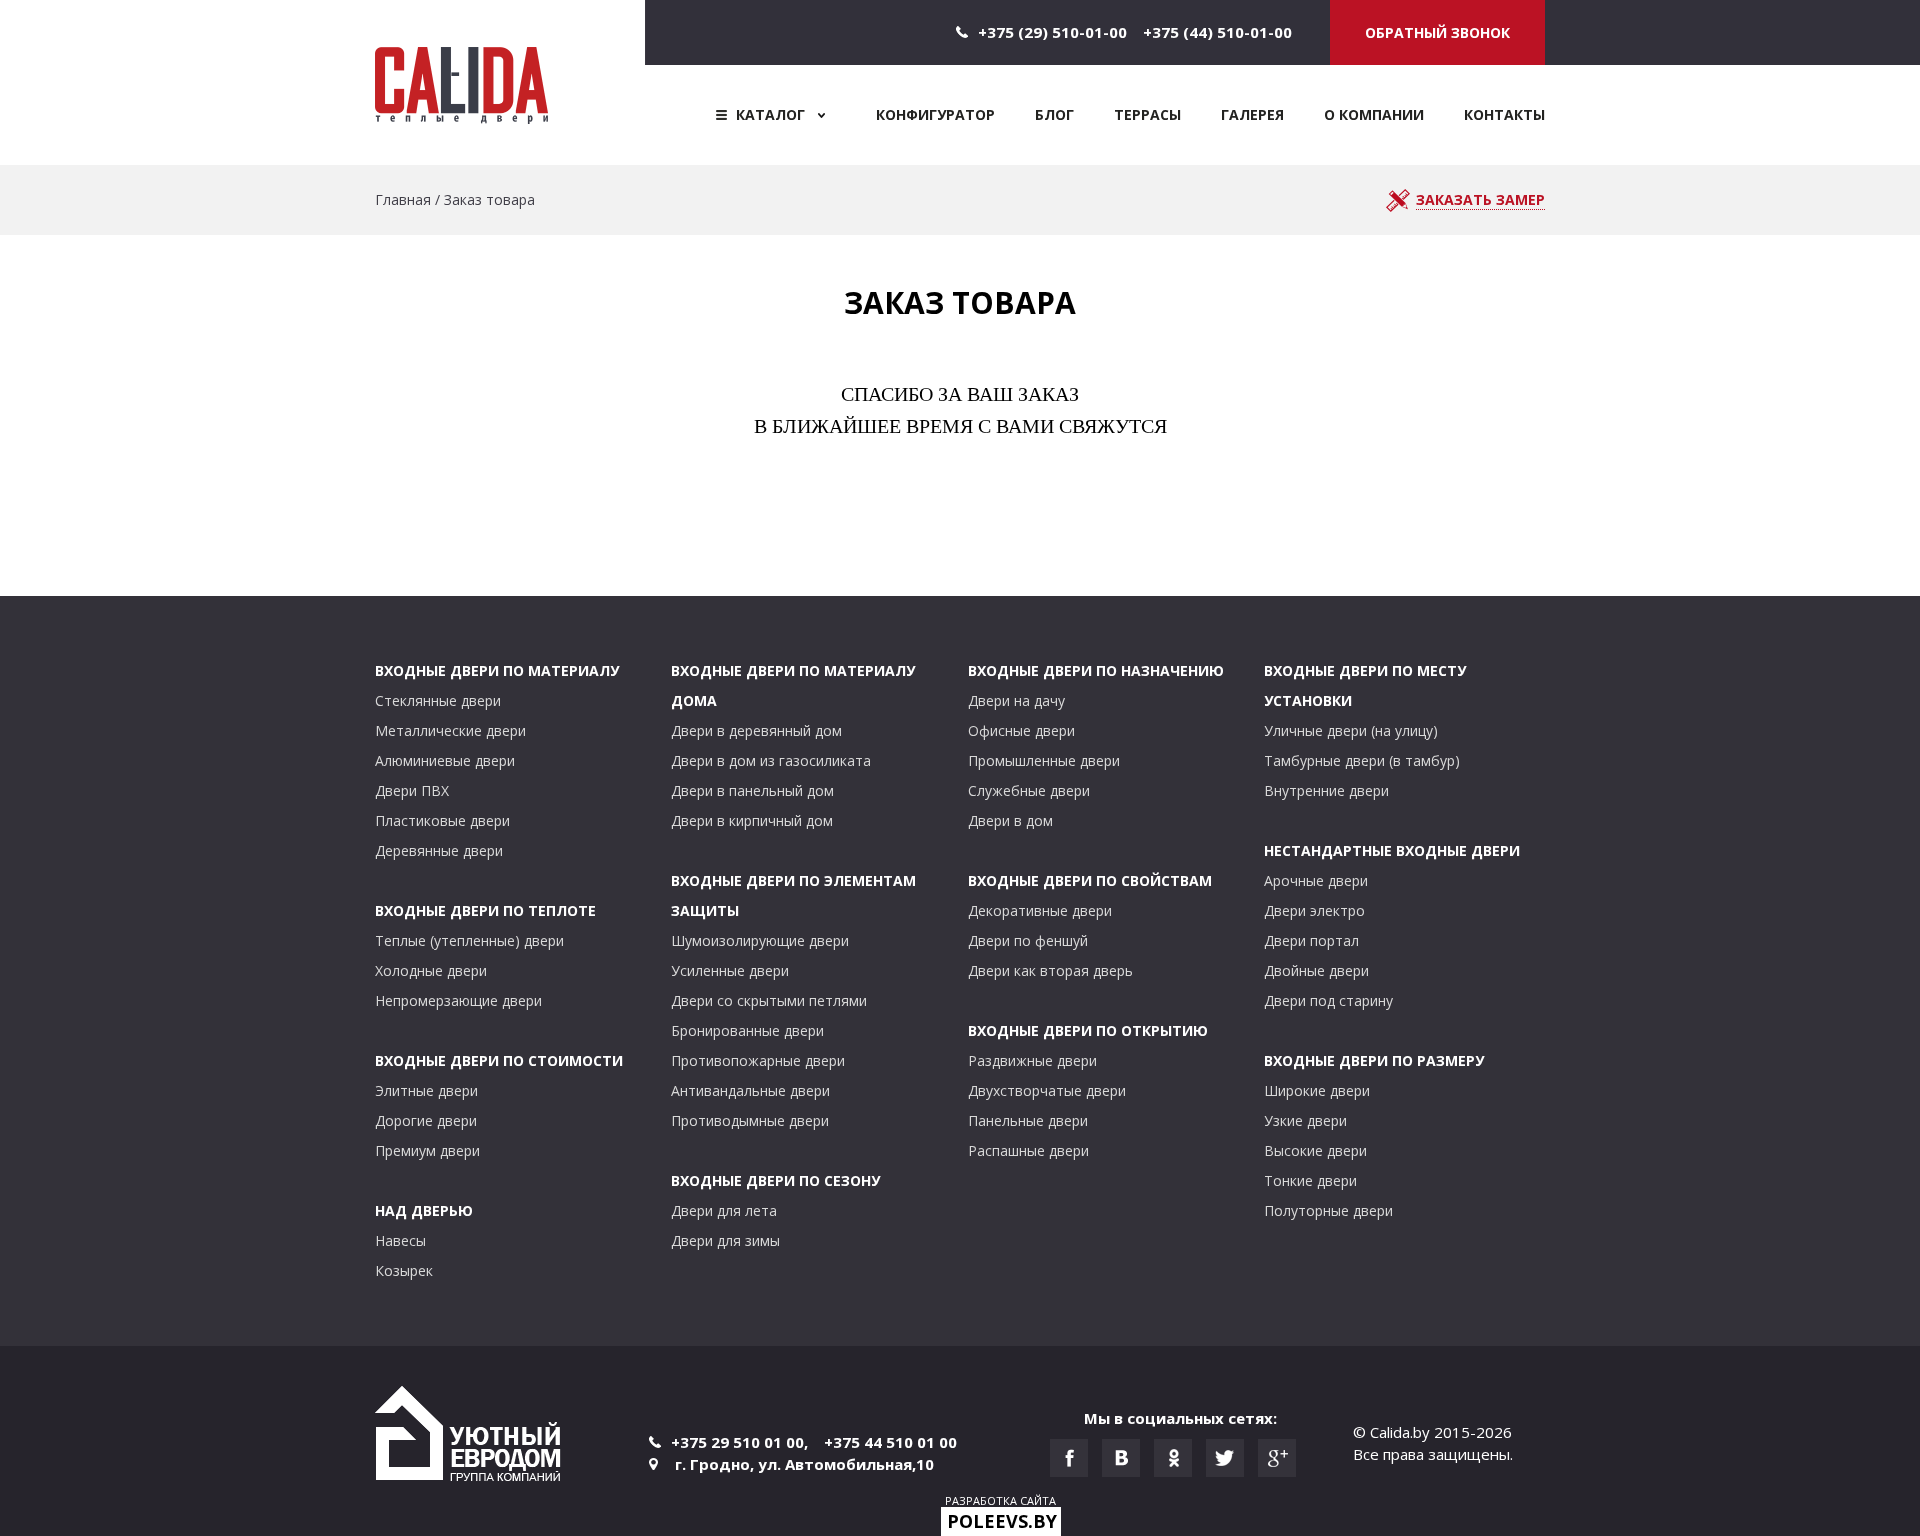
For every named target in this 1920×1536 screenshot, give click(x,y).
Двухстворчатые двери (1047, 1090)
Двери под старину (1328, 1000)
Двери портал (1311, 940)
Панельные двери (1028, 1120)
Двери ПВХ (412, 790)
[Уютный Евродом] (468, 1436)
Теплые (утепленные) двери (469, 940)
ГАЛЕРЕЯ (1252, 114)
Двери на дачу (1016, 700)
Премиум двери (427, 1150)
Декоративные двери (1040, 910)
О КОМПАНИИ (1374, 114)
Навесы (400, 1240)
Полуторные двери (1328, 1210)
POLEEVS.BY (1002, 1521)
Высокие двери (1315, 1150)
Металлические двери (450, 730)
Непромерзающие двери (458, 1000)
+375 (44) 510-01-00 (1217, 32)
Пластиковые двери (442, 820)
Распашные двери (1028, 1150)
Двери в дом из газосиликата (771, 760)
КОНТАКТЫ (1504, 114)
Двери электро (1314, 910)
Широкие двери (1317, 1090)
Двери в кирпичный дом (752, 820)
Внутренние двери (1326, 790)
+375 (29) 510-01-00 (1052, 32)
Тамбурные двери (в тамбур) (1362, 760)
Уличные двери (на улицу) (1351, 730)
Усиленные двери (730, 970)
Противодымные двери (750, 1120)
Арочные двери (1316, 880)
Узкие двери (1305, 1120)
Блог (1054, 114)
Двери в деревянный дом (756, 730)
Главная (403, 199)
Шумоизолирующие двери (760, 940)
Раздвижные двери (1032, 1060)
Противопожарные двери (758, 1060)
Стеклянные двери (438, 700)
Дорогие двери (426, 1120)
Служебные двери (1029, 790)
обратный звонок (1437, 32)
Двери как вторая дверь (1050, 970)
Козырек (404, 1270)
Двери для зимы (725, 1240)
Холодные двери (431, 970)
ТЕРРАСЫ (1147, 114)
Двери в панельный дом (752, 790)
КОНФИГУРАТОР (935, 114)
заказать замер (1480, 199)
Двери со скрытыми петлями (769, 1000)
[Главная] (510, 82)
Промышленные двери (1044, 760)
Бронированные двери (747, 1030)
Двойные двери (1316, 970)
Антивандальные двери (750, 1090)
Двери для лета (724, 1210)
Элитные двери (426, 1090)
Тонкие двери (1310, 1180)
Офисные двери (1021, 730)
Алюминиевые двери (445, 760)
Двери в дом (1010, 820)
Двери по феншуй (1028, 940)
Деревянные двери (439, 850)
